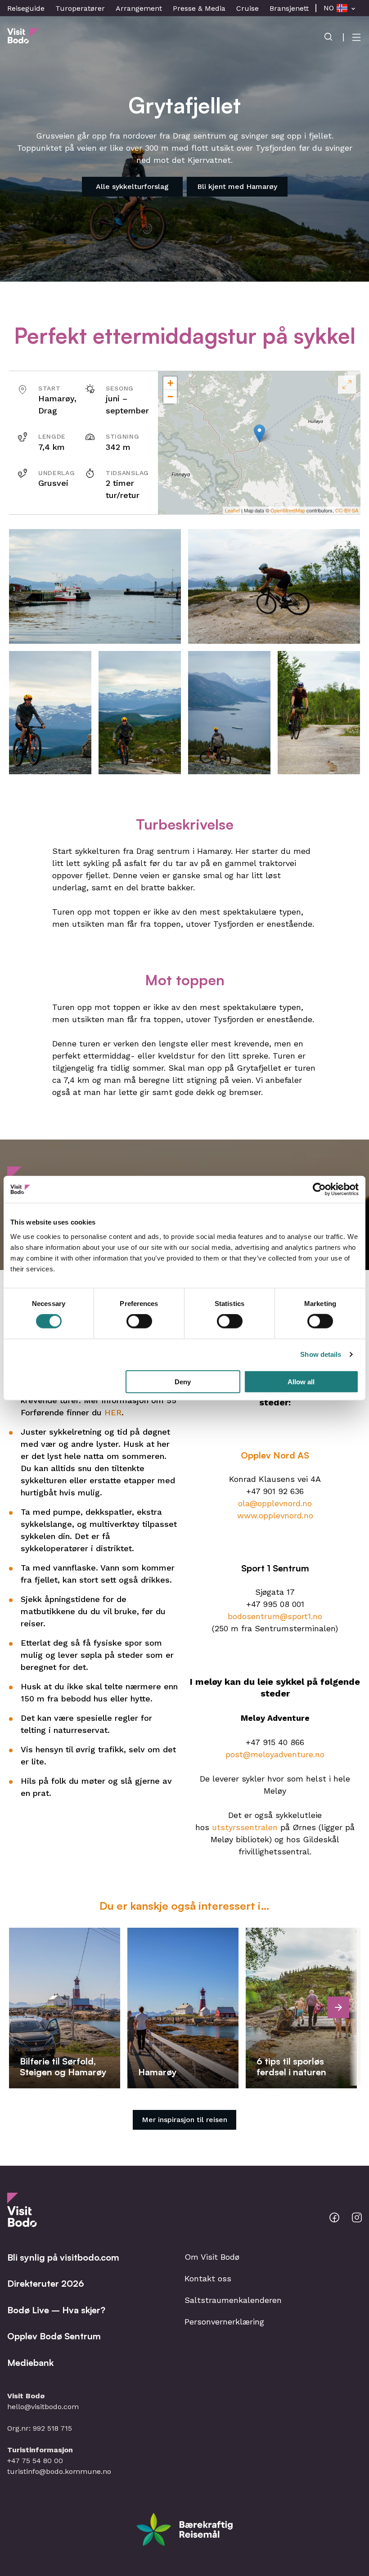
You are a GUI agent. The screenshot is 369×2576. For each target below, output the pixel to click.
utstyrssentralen (245, 1827)
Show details (321, 1354)
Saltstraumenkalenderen (233, 2300)
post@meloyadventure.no (275, 1754)
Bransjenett (289, 8)
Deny (183, 1381)
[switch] (139, 1321)
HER (113, 1412)
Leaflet (232, 510)
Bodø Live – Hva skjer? (56, 2310)
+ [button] (170, 383)
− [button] (170, 397)
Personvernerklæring (224, 2322)
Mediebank (30, 2363)
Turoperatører (80, 8)
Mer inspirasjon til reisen (184, 2120)
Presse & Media (199, 8)
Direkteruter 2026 (46, 2283)
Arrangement (139, 8)
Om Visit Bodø (212, 2257)
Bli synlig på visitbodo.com (63, 2257)
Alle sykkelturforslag (132, 186)
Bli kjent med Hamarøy (237, 186)
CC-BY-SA (347, 510)
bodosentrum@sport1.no (275, 1616)
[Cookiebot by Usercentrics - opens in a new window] (319, 1189)
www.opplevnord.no (275, 1515)
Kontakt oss (208, 2278)
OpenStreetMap (288, 510)
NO (329, 8)
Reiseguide (26, 8)
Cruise (247, 8)
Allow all (301, 1381)
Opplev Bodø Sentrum (54, 2336)
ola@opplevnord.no (275, 1503)
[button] (95, 586)
